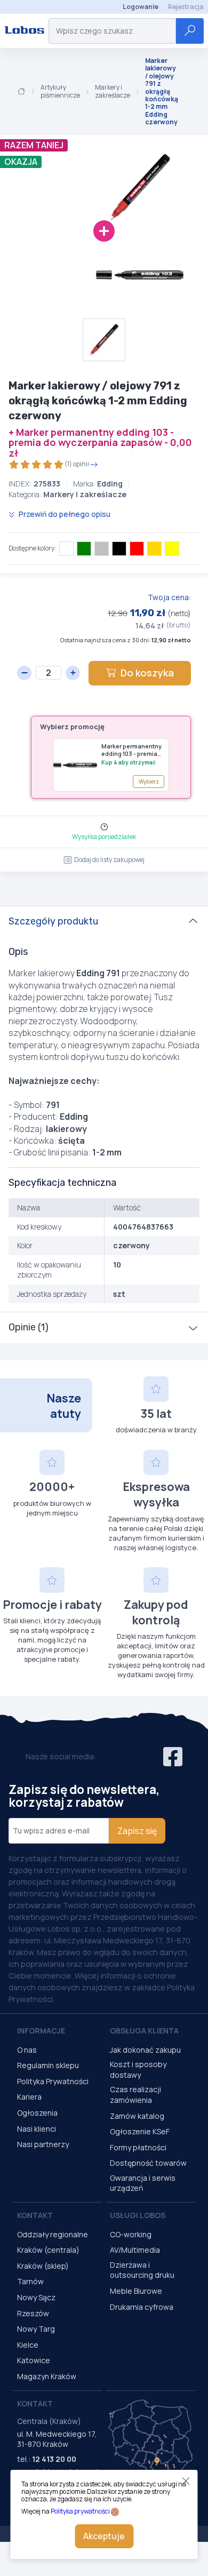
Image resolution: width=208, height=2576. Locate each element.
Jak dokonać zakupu (145, 2050)
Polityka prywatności (80, 2511)
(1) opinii (77, 464)
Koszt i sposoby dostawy (138, 2069)
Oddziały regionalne (53, 2234)
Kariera (29, 2097)
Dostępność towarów (148, 2163)
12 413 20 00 (54, 2459)
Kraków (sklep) (43, 2266)
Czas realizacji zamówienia (135, 2095)
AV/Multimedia (135, 2250)
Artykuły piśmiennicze (60, 91)
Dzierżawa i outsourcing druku (142, 2270)
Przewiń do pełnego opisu (64, 514)
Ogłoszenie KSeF (140, 2131)
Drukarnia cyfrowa (142, 2307)
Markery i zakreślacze (113, 91)
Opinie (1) (29, 1327)
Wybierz (149, 781)
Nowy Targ (36, 2329)
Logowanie (141, 7)
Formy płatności (138, 2147)
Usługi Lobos (138, 2215)
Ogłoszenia (37, 2113)
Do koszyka (147, 673)
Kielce (28, 2345)
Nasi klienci (37, 2129)
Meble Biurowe (136, 2291)
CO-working (131, 2234)
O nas (27, 2050)
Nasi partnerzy (43, 2144)
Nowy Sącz (36, 2297)
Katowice (34, 2360)
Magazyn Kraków (47, 2376)
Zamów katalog (137, 2116)
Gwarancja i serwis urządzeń (143, 2183)
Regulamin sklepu (48, 2065)
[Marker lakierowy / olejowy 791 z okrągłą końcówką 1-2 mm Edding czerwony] (96, 187)
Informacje (41, 2031)
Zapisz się (137, 1831)
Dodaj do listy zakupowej (109, 860)
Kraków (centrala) (48, 2250)
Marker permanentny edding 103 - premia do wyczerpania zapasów (131, 750)
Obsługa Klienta (144, 2031)
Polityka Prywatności (53, 2081)
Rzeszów (33, 2313)
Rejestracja (186, 7)
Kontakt (35, 2215)
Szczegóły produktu (53, 921)
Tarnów (30, 2281)
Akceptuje (104, 2536)
